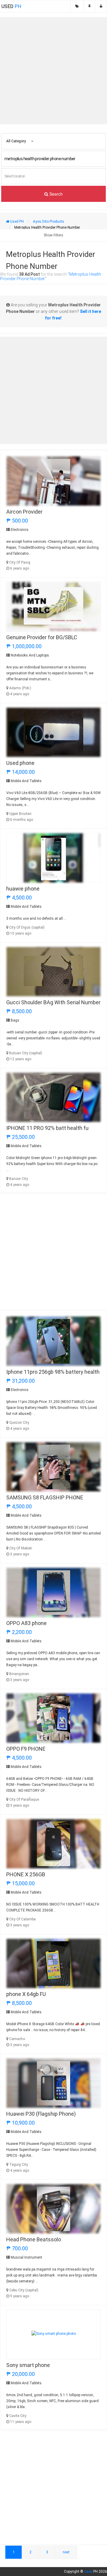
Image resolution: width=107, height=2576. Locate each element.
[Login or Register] (101, 6)
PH (11, 6)
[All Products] (77, 6)
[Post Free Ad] (89, 6)
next (66, 2552)
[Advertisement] (53, 71)
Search (55, 194)
